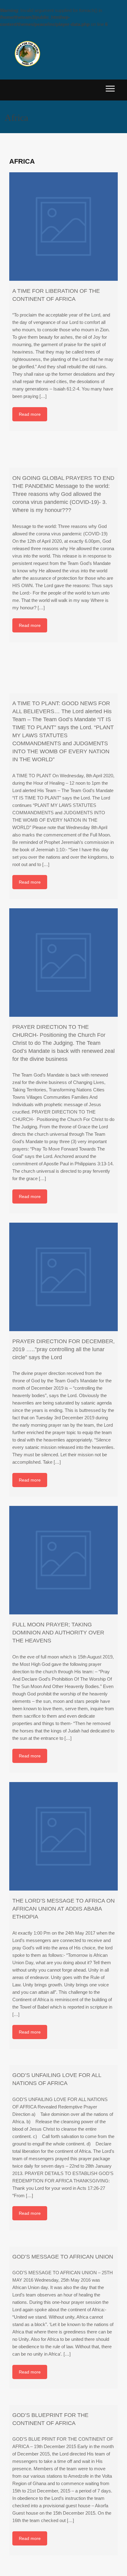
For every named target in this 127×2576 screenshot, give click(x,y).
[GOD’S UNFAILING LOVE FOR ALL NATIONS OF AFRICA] (63, 2062)
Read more (30, 414)
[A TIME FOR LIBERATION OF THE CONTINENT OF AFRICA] (63, 227)
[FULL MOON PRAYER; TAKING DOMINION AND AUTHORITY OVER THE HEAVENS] (63, 1560)
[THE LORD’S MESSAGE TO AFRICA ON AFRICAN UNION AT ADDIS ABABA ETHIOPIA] (63, 1836)
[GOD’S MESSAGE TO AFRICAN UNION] (63, 2243)
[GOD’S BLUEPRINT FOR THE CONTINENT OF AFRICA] (63, 2401)
